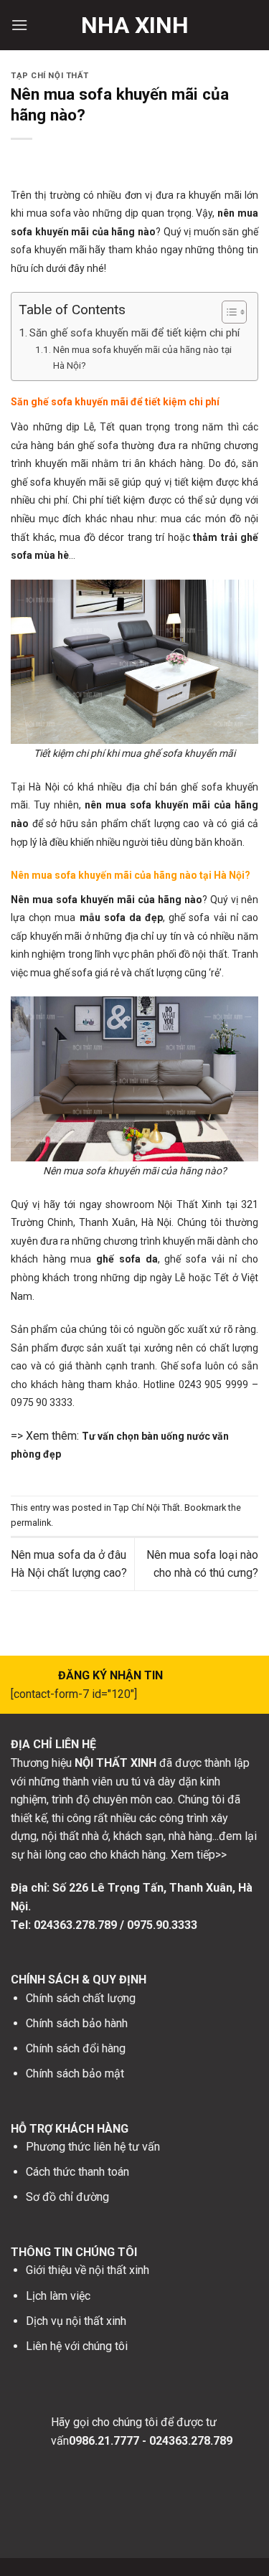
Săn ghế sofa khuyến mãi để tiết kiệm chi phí (134, 333)
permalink (31, 1523)
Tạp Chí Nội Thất (50, 76)
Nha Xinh (135, 25)
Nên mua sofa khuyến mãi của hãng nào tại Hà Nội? (142, 357)
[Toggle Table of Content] (227, 312)
